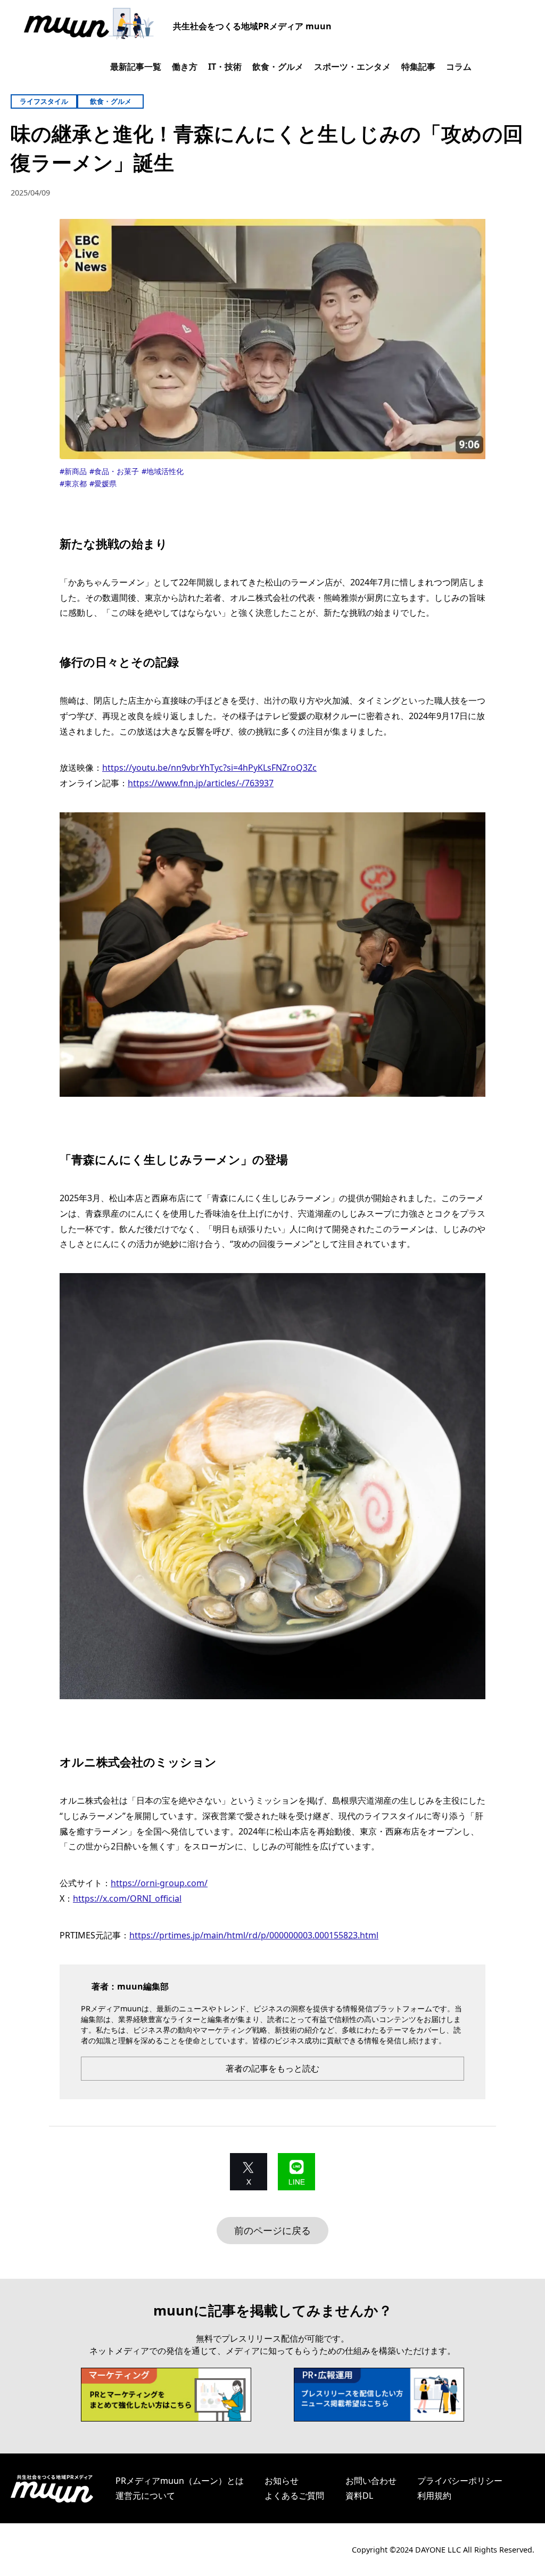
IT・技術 (225, 67)
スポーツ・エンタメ (352, 67)
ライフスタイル (44, 101)
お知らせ (282, 2481)
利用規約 (434, 2496)
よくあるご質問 (294, 2496)
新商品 (76, 471)
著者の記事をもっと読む (272, 2068)
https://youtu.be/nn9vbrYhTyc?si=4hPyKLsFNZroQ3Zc (209, 768)
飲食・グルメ (278, 67)
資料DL (359, 2496)
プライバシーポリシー (460, 2481)
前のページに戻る (272, 2230)
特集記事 (418, 67)
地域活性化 (165, 471)
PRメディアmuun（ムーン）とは (180, 2481)
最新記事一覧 (136, 67)
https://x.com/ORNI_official (127, 1898)
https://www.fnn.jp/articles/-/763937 (201, 783)
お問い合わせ (371, 2481)
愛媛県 (105, 483)
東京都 (76, 483)
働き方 (185, 67)
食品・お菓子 (117, 471)
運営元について (145, 2496)
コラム (459, 67)
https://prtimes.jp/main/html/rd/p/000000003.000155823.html (254, 1935)
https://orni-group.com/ (159, 1883)
